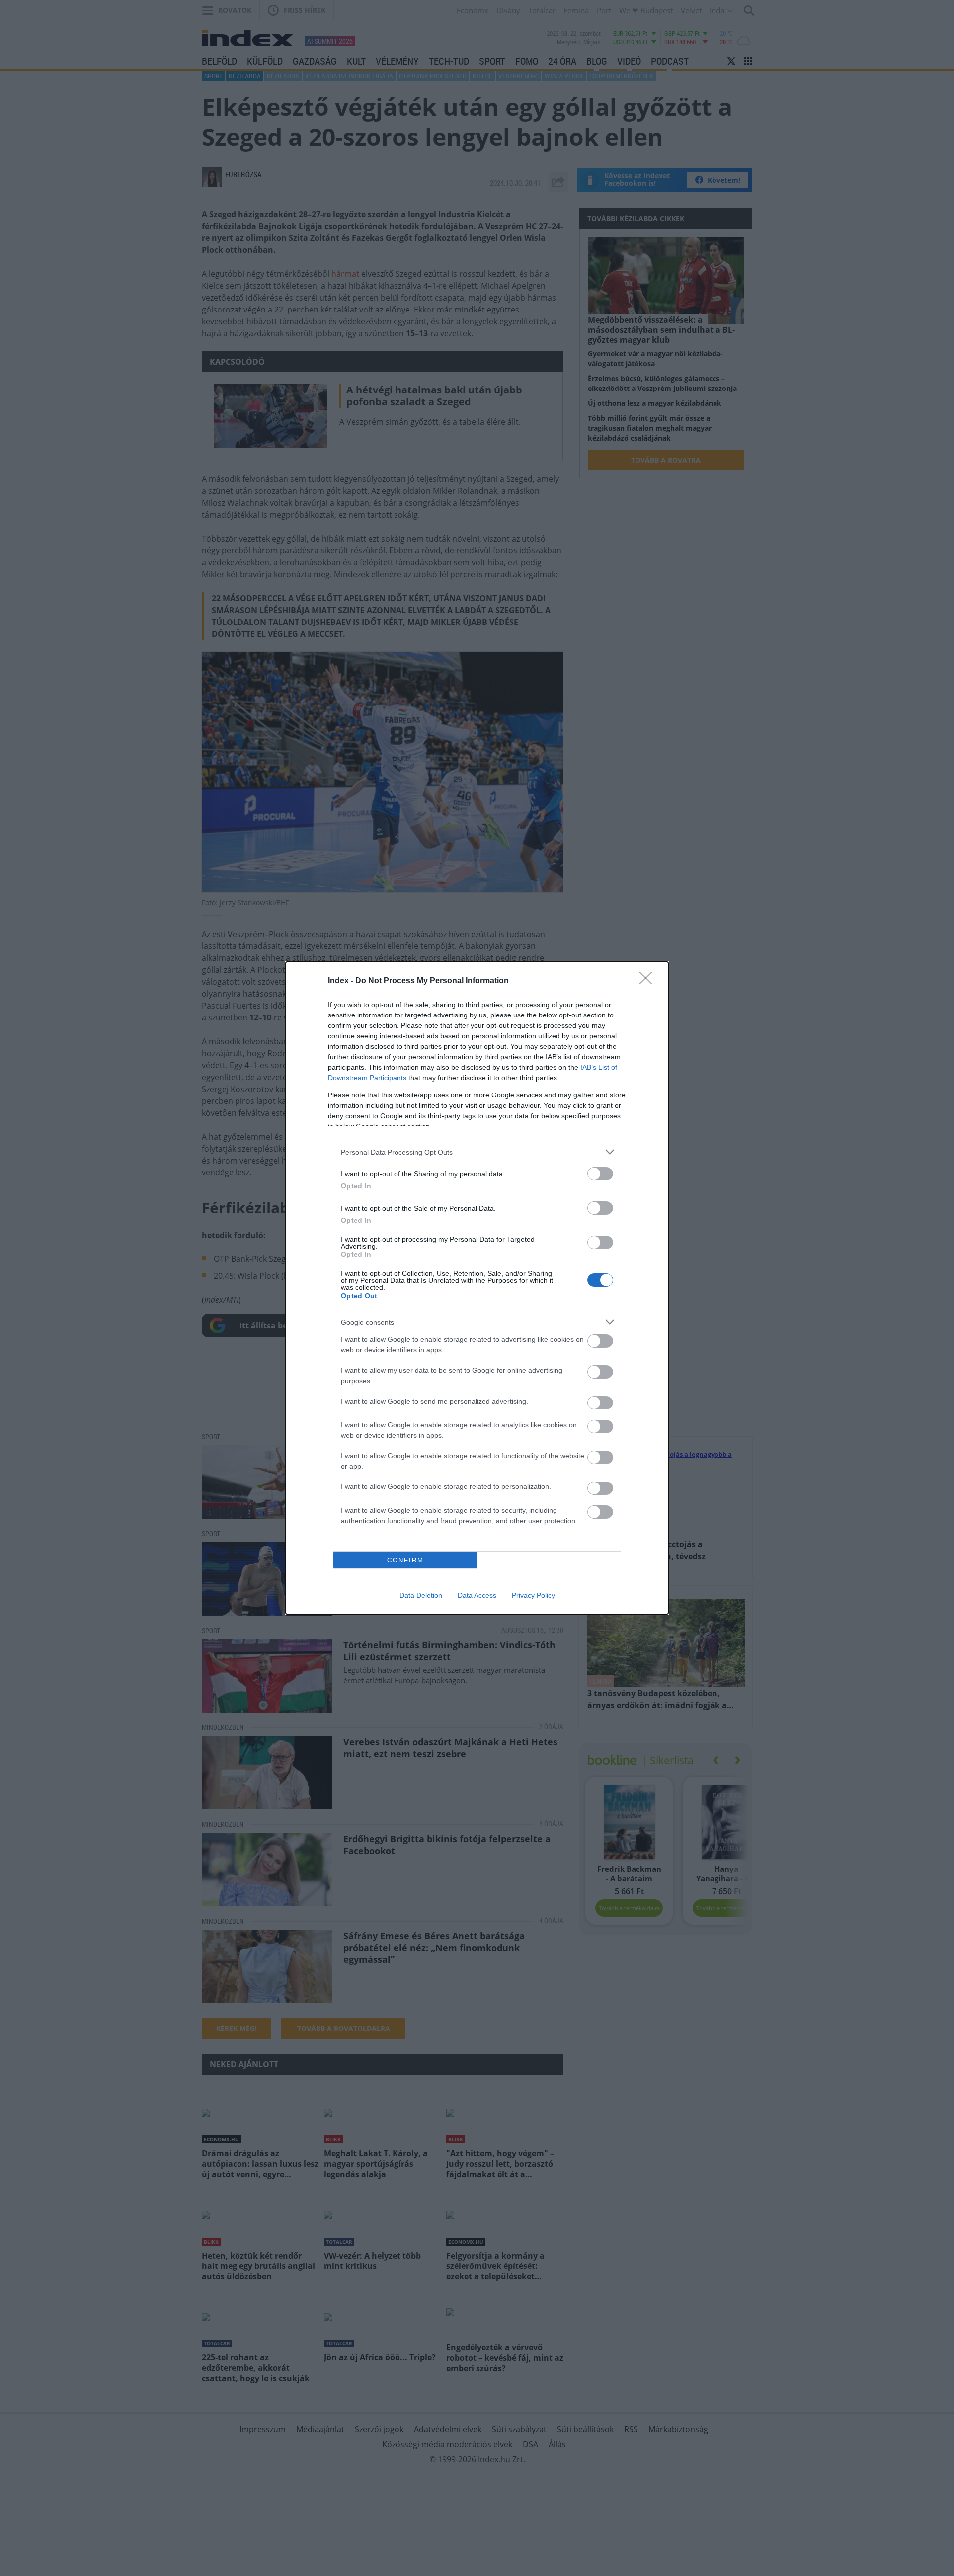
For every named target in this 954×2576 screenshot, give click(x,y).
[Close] (649, 981)
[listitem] (477, 1152)
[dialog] (477, 1288)
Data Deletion (421, 1595)
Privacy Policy (533, 1595)
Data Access (477, 1595)
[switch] (600, 1174)
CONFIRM (405, 1560)
